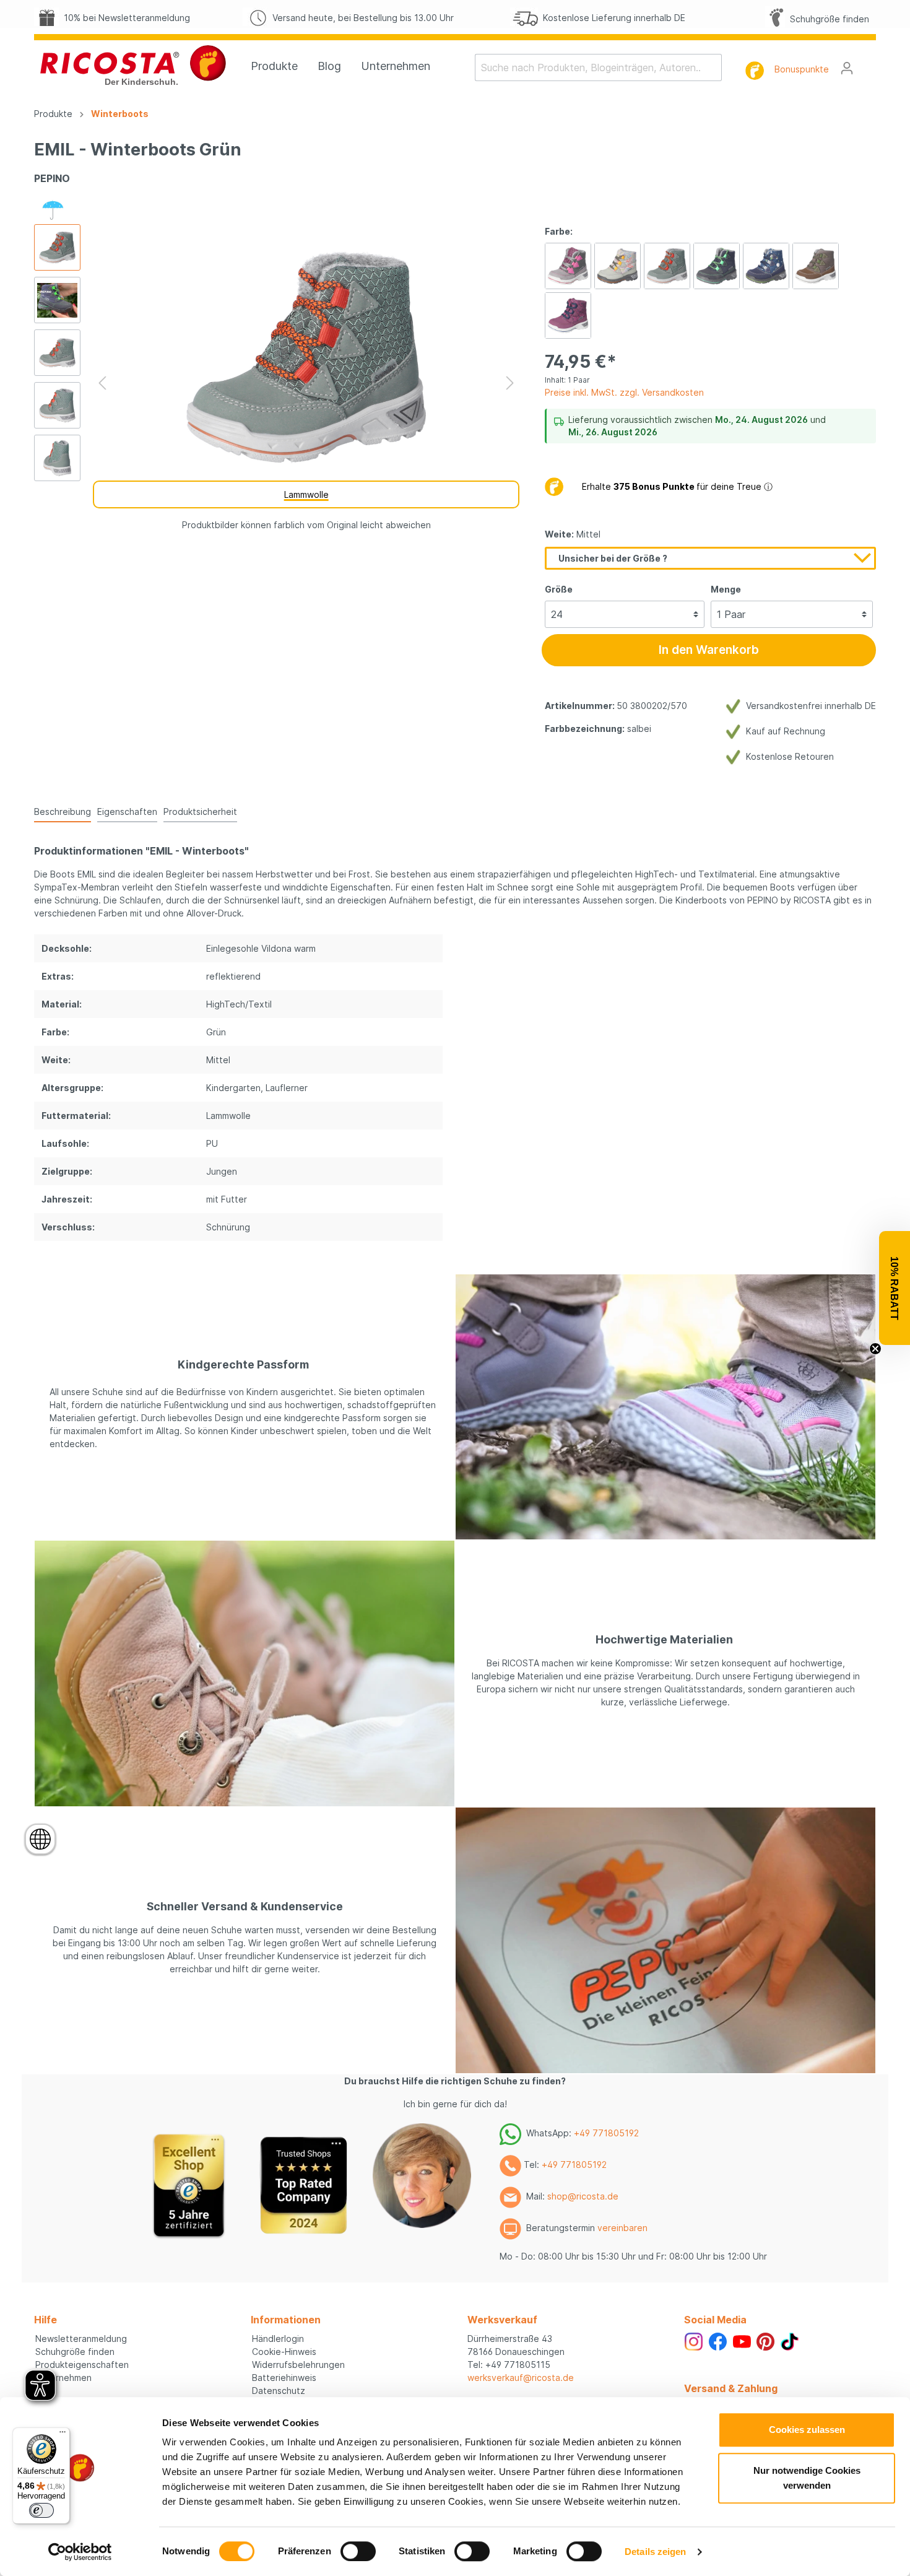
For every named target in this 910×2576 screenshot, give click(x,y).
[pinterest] (765, 2340)
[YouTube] (742, 2340)
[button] (895, 1288)
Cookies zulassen (807, 2430)
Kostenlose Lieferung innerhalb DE (612, 18)
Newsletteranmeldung (81, 2339)
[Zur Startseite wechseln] (133, 65)
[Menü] (63, 2435)
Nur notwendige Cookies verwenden (807, 2478)
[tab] (63, 811)
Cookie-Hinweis (284, 2352)
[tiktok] (790, 2340)
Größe (559, 589)
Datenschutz (279, 2391)
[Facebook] (718, 2340)
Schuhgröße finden (827, 19)
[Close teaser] (875, 1349)
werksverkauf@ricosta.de (521, 2378)
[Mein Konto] (847, 68)
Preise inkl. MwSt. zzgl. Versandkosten (624, 392)
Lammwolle (306, 494)
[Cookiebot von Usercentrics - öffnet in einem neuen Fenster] (80, 2552)
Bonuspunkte (802, 69)
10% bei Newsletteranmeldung (124, 18)
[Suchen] (714, 67)
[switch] (358, 2551)
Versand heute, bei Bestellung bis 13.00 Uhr (361, 18)
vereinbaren (622, 2228)
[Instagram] (694, 2340)
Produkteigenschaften (82, 2365)
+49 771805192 (606, 2133)
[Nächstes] (510, 383)
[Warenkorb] (869, 64)
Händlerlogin (278, 2339)
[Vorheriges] (102, 383)
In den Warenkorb (709, 650)
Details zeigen (655, 2552)
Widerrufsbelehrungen (298, 2365)
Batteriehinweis (284, 2378)
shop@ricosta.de (583, 2196)
